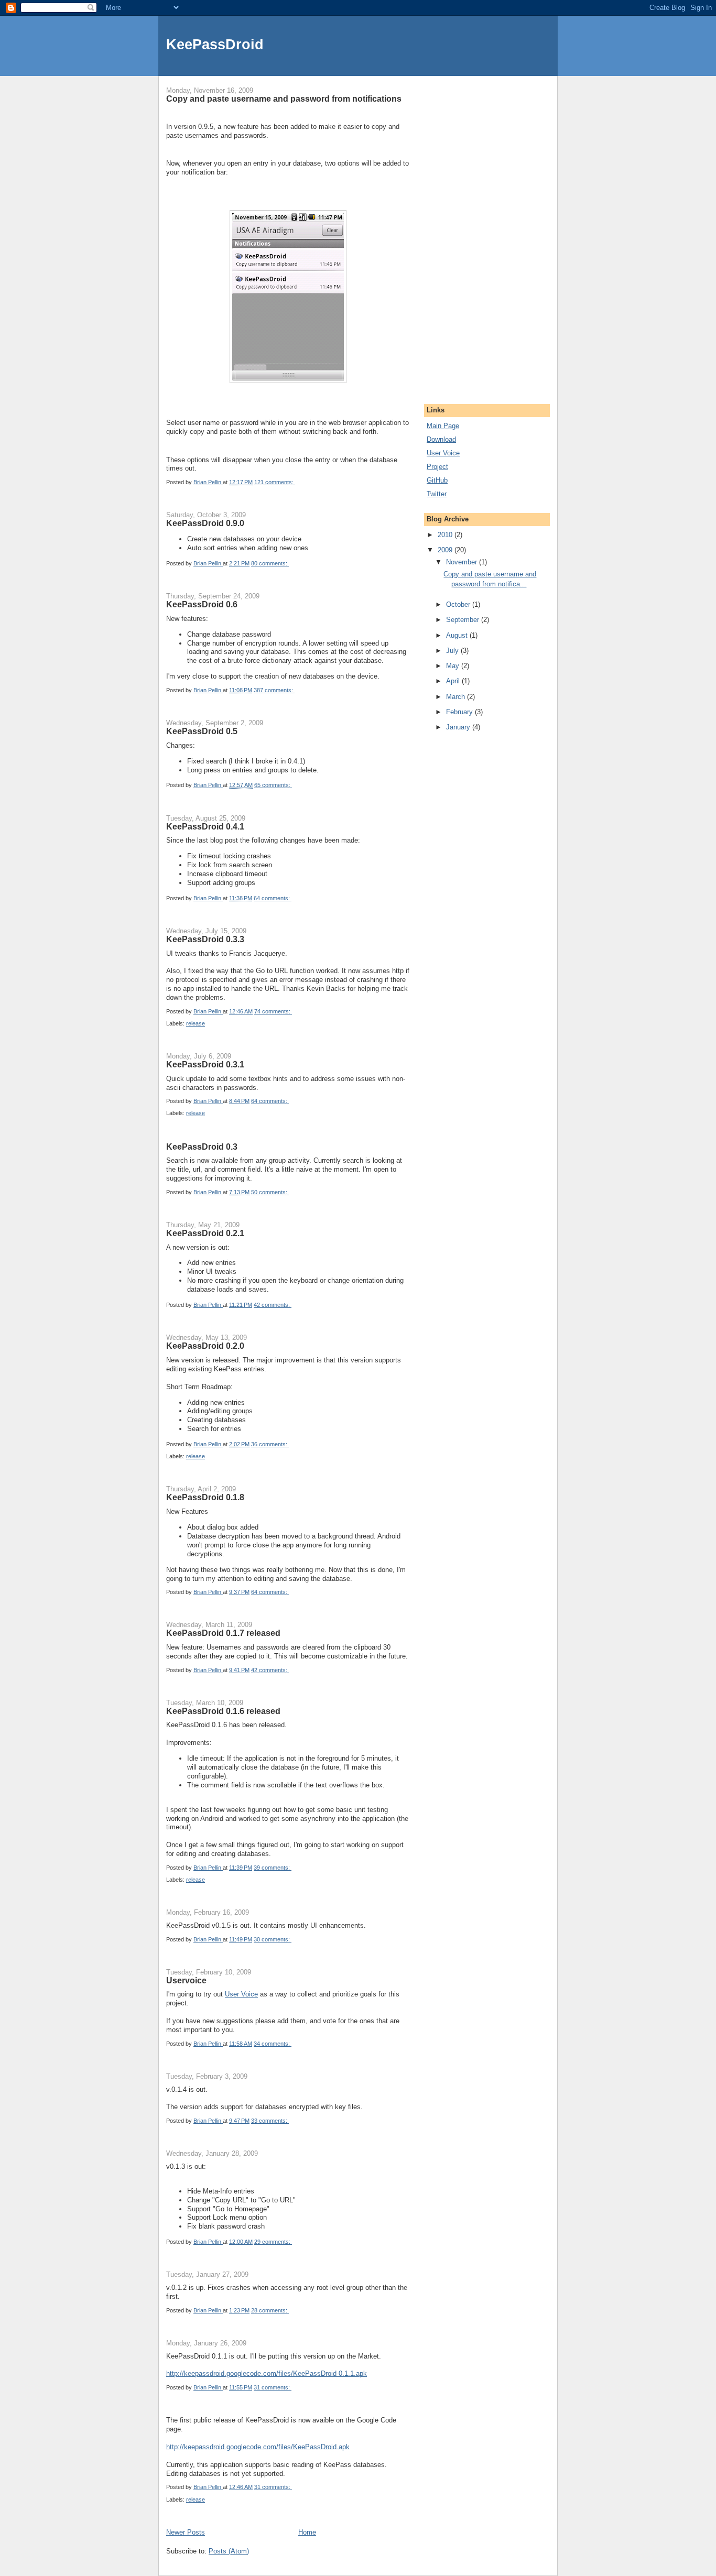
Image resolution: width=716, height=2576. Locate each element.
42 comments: (273, 1305)
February (460, 712)
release (196, 1023)
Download (441, 439)
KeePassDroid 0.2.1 (205, 1233)
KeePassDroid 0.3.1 (205, 1064)
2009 (446, 550)
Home (307, 2532)
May (454, 666)
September (464, 620)
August (458, 635)
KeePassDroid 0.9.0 (205, 523)
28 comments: (270, 2310)
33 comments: (270, 2121)
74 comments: (273, 1011)
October (459, 604)
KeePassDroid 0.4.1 (205, 826)
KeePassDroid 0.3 (202, 1147)
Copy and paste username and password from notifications (284, 99)
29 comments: (273, 2242)
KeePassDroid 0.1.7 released (223, 1633)
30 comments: (273, 1939)
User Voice (241, 1994)
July (453, 651)
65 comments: (273, 785)
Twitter (437, 494)
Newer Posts (186, 2532)
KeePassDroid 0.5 (202, 731)
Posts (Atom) (229, 2551)
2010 (446, 535)
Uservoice (186, 1980)
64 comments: (273, 898)
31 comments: (273, 2387)
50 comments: (270, 1192)
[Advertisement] (458, 233)
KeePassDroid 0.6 (202, 604)
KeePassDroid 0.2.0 (205, 1346)
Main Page (443, 426)
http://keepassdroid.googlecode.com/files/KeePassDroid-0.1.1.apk (267, 2373)
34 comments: (273, 2044)
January (459, 727)
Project (437, 467)
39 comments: (273, 1868)
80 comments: (270, 563)
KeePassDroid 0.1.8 (205, 1497)
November (463, 562)
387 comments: (274, 690)
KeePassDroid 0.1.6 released (223, 1711)
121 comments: (275, 482)
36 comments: (270, 1444)
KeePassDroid (215, 44)
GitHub (437, 480)
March (457, 697)
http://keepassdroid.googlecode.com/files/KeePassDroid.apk (258, 2447)
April (454, 681)
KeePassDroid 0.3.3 (205, 939)
